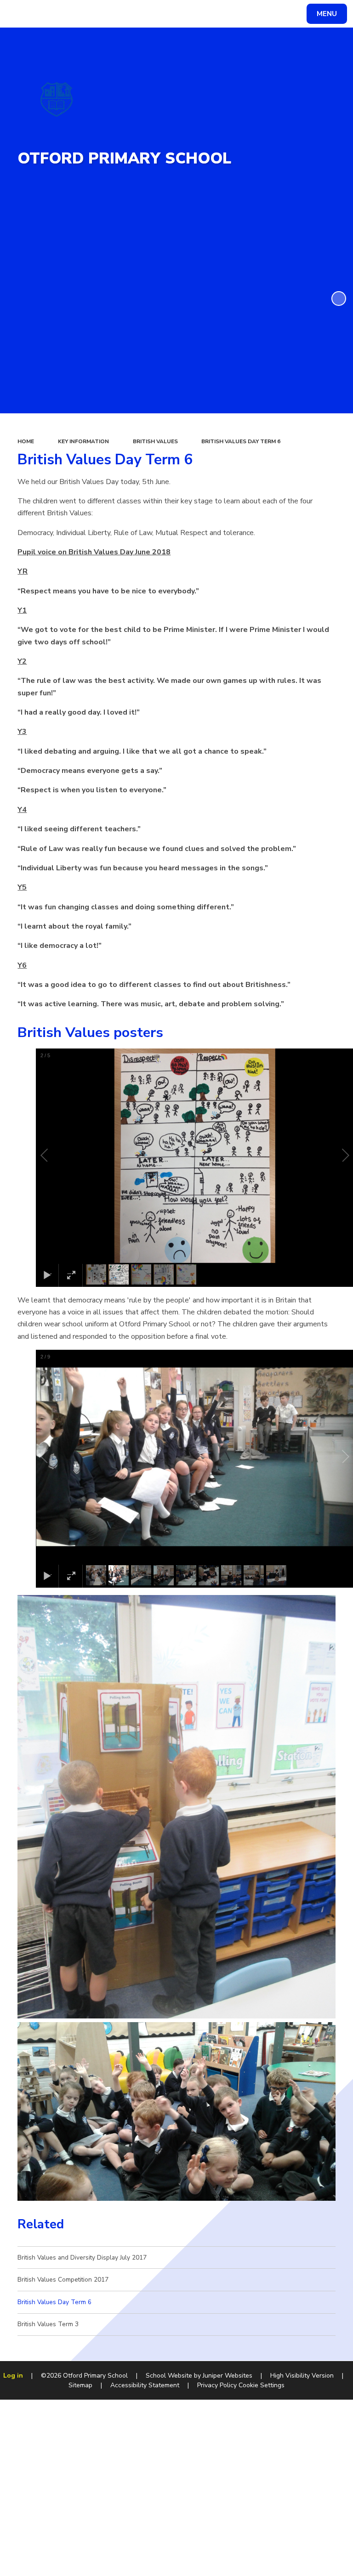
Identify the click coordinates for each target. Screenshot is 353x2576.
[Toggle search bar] (18, 14)
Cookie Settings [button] (262, 2385)
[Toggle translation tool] (42, 14)
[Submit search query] (116, 13)
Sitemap (80, 2385)
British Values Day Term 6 (241, 441)
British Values (155, 441)
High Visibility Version (302, 2376)
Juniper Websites (228, 2376)
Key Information (83, 441)
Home (26, 441)
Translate (78, 15)
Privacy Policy (217, 2385)
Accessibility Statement (145, 2385)
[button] (55, 1156)
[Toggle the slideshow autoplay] (339, 299)
